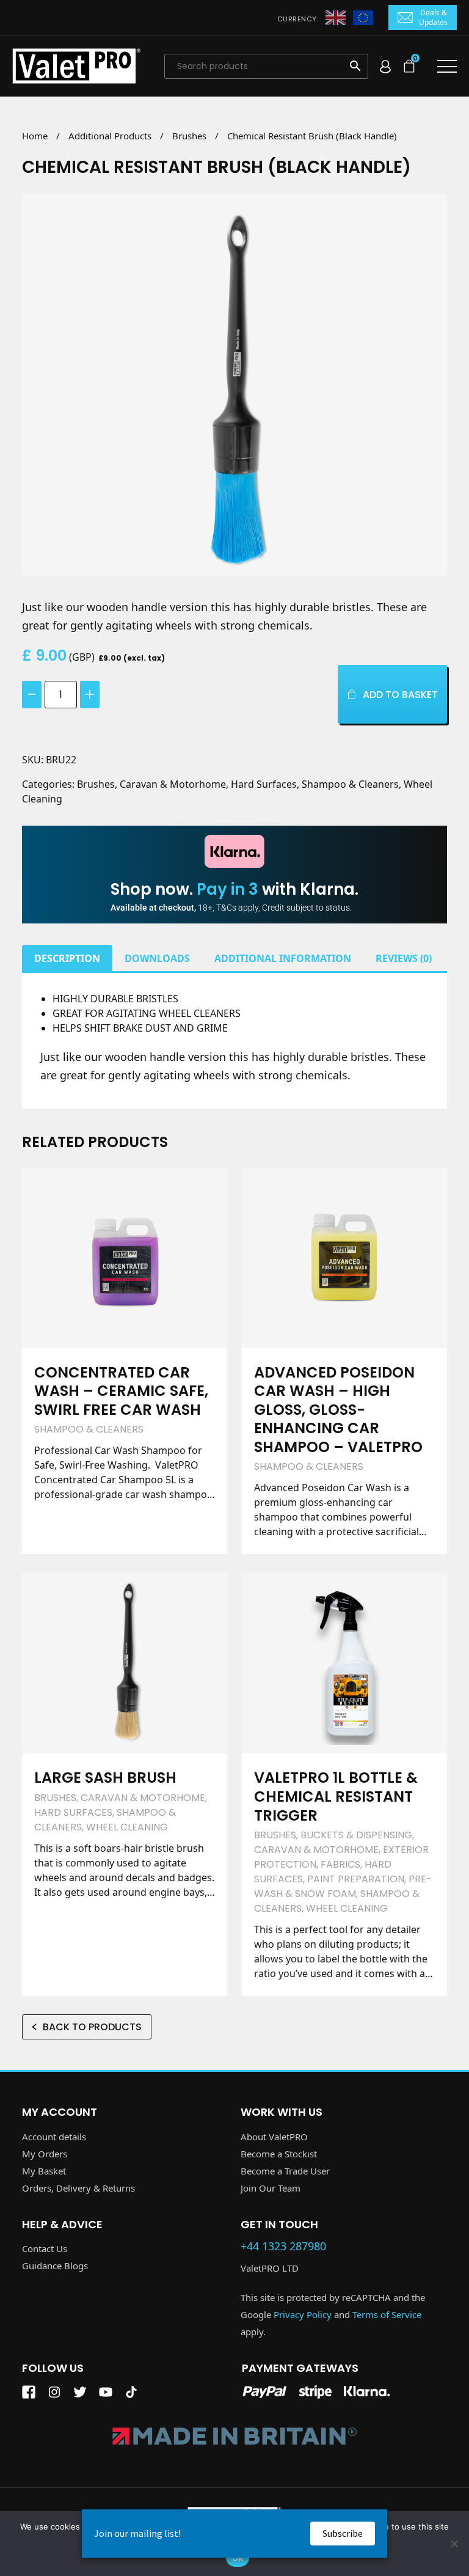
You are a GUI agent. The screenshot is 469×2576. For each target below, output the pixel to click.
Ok (238, 2558)
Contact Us (45, 2248)
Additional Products (110, 136)
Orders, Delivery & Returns (78, 2188)
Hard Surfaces (264, 784)
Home (35, 136)
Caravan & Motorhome (173, 784)
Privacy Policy (303, 2314)
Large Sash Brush (105, 1778)
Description (67, 958)
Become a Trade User (285, 2171)
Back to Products (92, 2027)
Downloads (157, 958)
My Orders (45, 2154)
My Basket (44, 2171)
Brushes (189, 136)
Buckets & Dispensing (356, 1835)
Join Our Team (271, 2188)
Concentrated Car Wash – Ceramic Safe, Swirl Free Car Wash (121, 1391)
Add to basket (400, 695)
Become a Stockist (279, 2154)
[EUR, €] (363, 17)
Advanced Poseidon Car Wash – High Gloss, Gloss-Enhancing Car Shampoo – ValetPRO (338, 1410)
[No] (454, 2544)
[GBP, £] (336, 17)
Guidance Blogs (55, 2266)
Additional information (283, 958)
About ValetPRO (274, 2137)
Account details (54, 2137)
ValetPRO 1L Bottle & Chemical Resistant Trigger (336, 1796)
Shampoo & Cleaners (350, 784)
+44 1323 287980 (283, 2247)
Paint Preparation (356, 1879)
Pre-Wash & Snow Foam (343, 1886)
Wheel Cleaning (127, 1827)
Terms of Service (387, 2314)
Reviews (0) (404, 958)
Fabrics (340, 1864)
